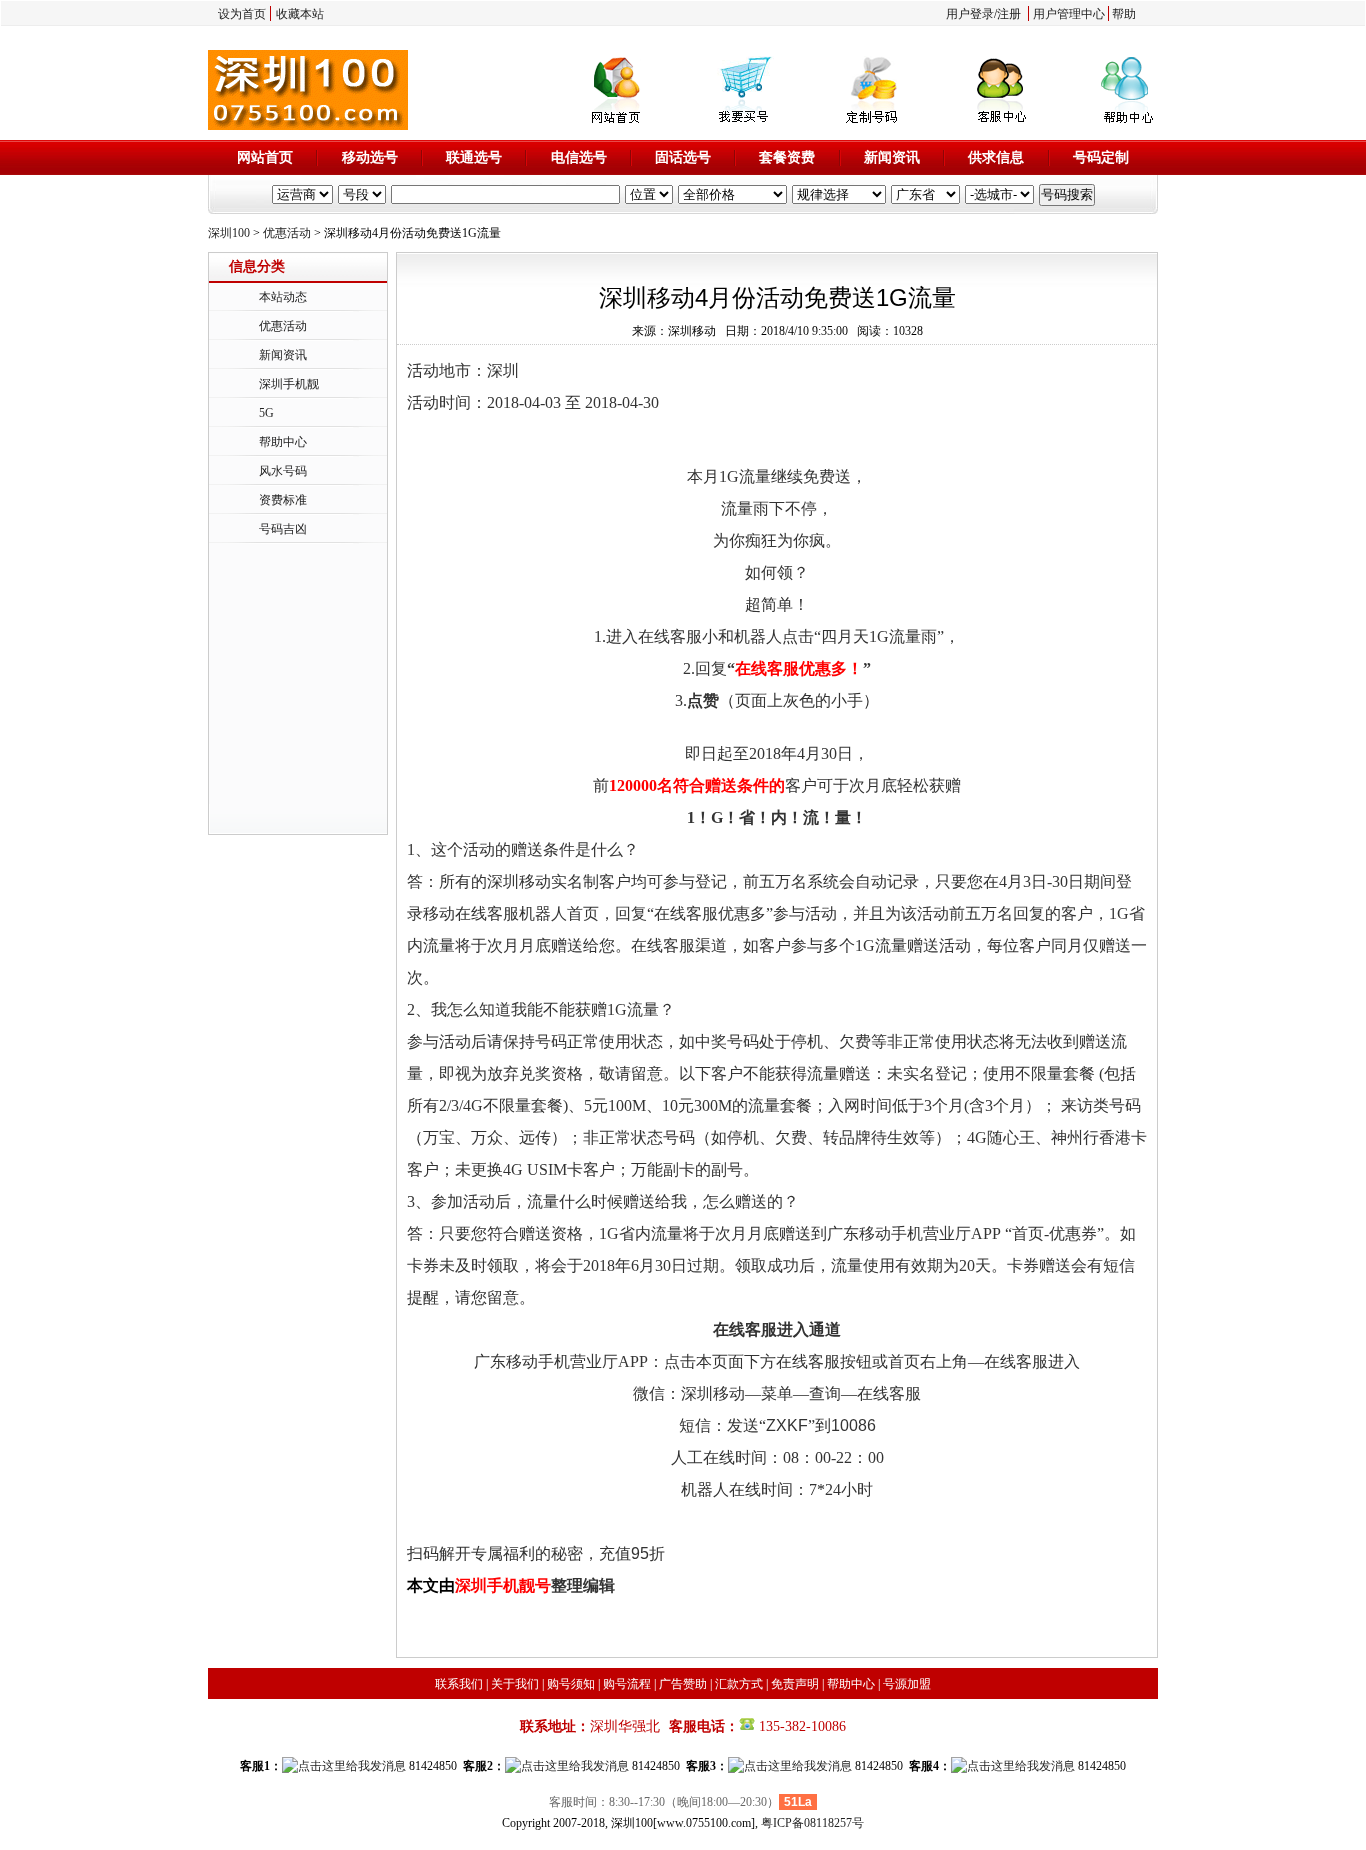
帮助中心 (283, 442)
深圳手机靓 (289, 384)
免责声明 (795, 1684)
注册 (1009, 14)
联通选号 (474, 157)
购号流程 (627, 1684)
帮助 (1124, 14)
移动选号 (370, 157)
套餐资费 (787, 157)
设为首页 (242, 14)
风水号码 (283, 471)
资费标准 (283, 500)
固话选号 (683, 157)
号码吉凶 (283, 529)
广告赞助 (683, 1684)
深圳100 (229, 233)
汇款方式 (739, 1684)
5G (266, 413)
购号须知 (571, 1684)
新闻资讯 (892, 157)
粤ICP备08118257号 (812, 1823)
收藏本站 (300, 14)
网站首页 (265, 157)
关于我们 (515, 1684)
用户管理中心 (1069, 14)
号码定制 (1101, 157)
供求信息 (996, 157)
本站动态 (283, 297)
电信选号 (579, 157)
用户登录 (970, 14)
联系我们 (459, 1684)
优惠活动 (287, 233)
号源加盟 (907, 1684)
